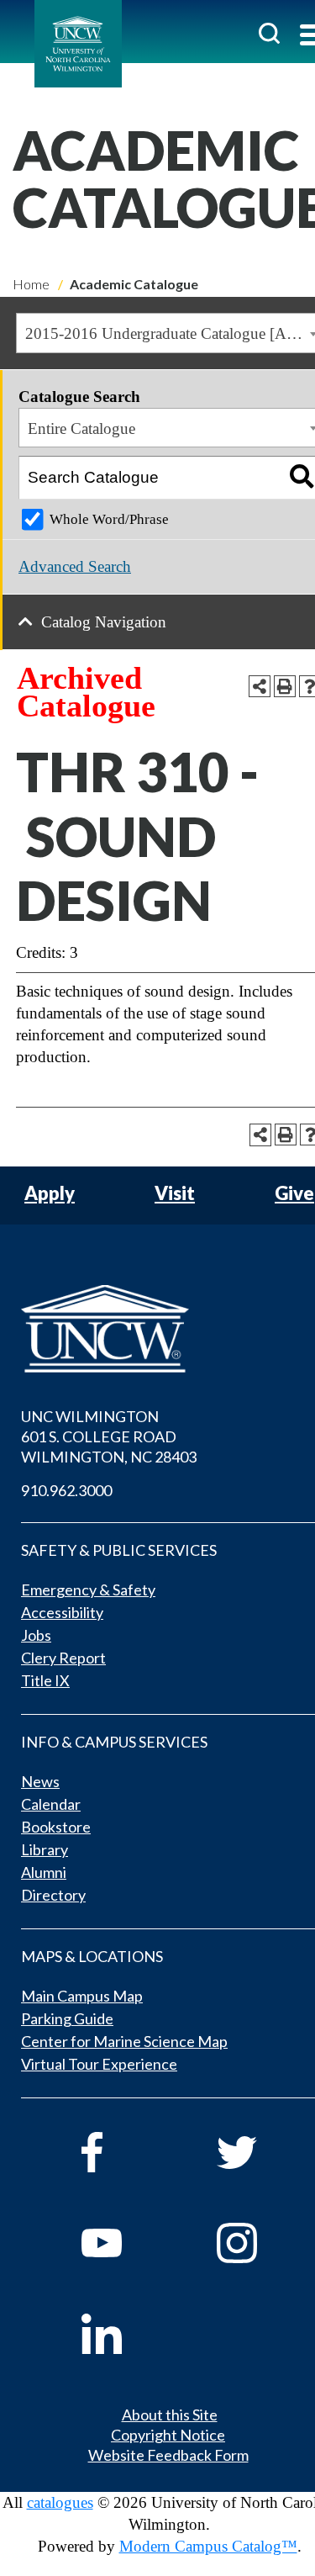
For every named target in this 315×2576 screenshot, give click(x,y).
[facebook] (126, 2152)
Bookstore (56, 1827)
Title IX (45, 1680)
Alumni (44, 1872)
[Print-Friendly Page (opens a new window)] (285, 686)
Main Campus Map (82, 1996)
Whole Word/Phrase (109, 519)
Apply (50, 1194)
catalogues (60, 2502)
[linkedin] (126, 2334)
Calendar (51, 1804)
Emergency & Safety (88, 1590)
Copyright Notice (168, 2435)
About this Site (170, 2415)
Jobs (36, 1635)
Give (294, 1194)
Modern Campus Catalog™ (208, 2546)
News (40, 1781)
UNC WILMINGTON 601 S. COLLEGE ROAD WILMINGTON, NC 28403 (109, 1436)
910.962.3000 (66, 1490)
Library (45, 1849)
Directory (53, 1895)
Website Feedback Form (168, 2455)
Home (31, 284)
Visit (175, 1194)
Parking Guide (67, 2018)
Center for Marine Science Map (124, 2041)
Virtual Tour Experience (99, 2064)
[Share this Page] (260, 686)
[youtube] (126, 2243)
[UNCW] (78, 44)
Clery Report (63, 1658)
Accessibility (62, 1612)
